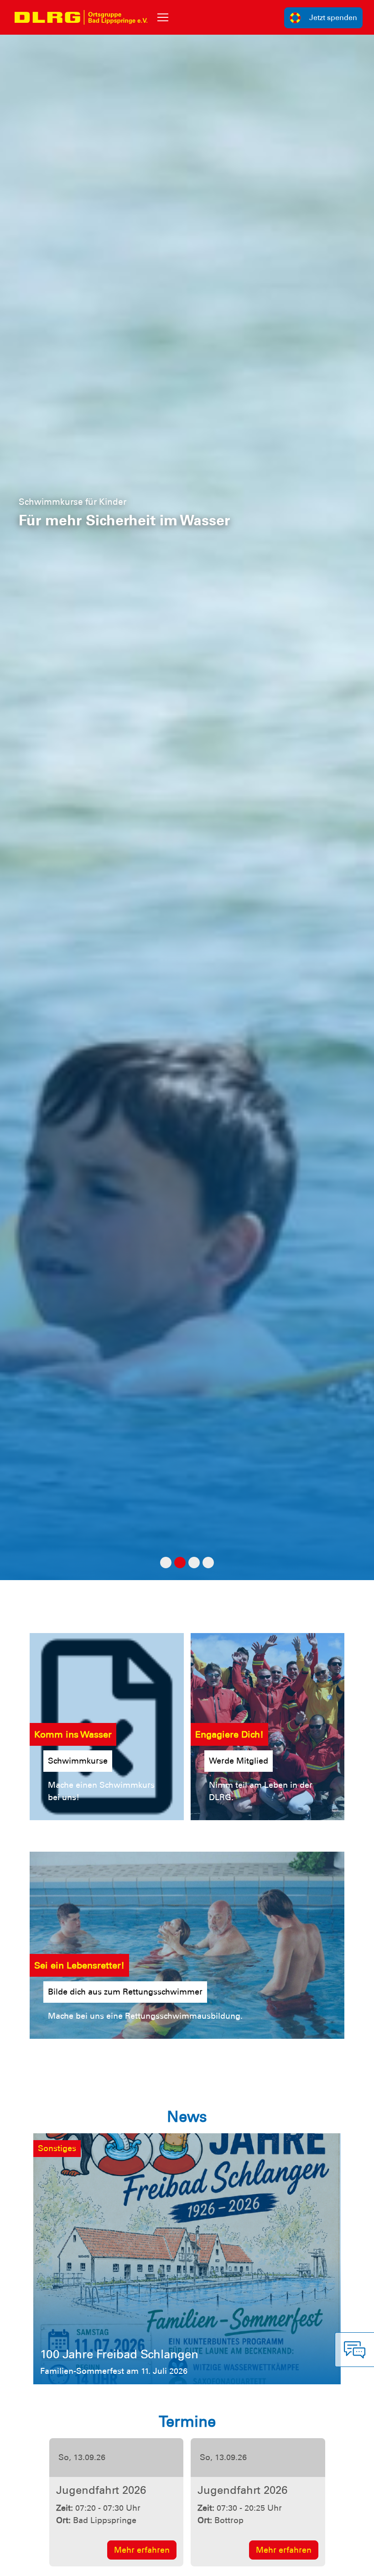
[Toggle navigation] (163, 17)
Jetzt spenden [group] (333, 18)
